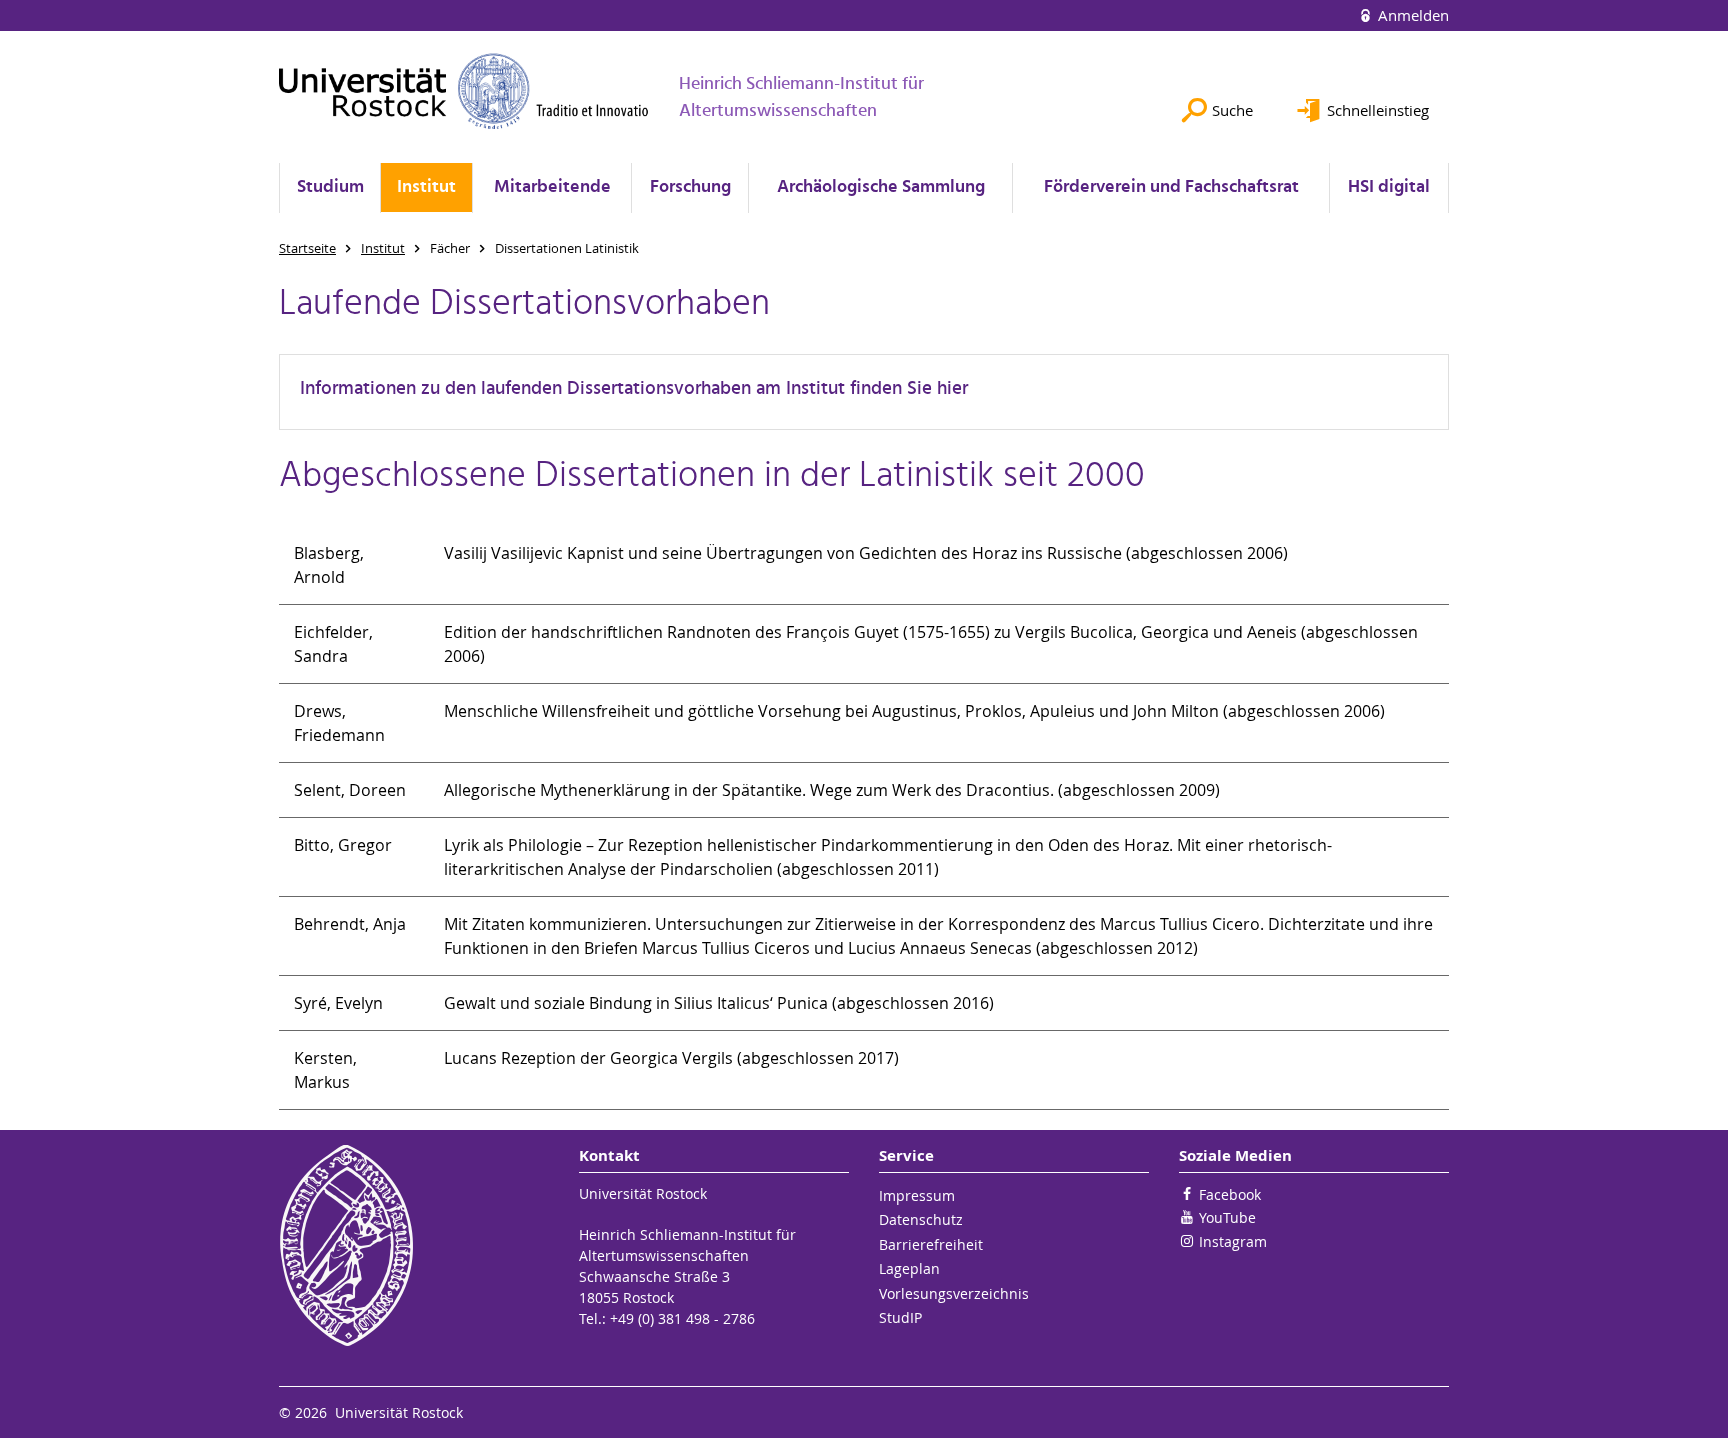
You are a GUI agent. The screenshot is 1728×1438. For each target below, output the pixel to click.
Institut (426, 187)
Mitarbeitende (552, 187)
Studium (330, 187)
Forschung (690, 187)
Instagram (1233, 1241)
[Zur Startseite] (464, 91)
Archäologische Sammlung (881, 187)
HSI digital (1389, 187)
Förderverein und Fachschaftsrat (1171, 187)
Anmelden (1411, 15)
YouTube (1227, 1217)
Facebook (1230, 1194)
